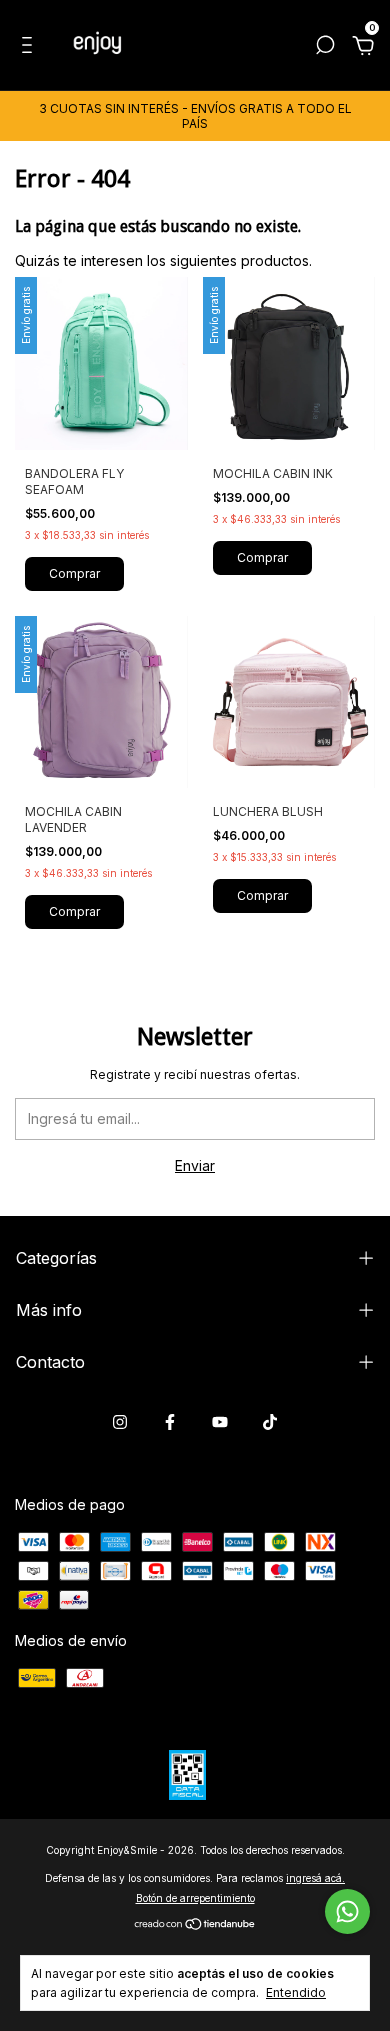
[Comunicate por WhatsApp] (347, 1911)
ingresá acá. (315, 1878)
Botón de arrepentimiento (195, 1898)
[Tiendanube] (195, 1925)
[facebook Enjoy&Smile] (170, 1422)
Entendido (296, 1992)
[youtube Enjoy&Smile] (220, 1422)
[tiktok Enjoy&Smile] (270, 1422)
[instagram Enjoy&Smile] (120, 1422)
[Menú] (30, 47)
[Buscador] (325, 47)
